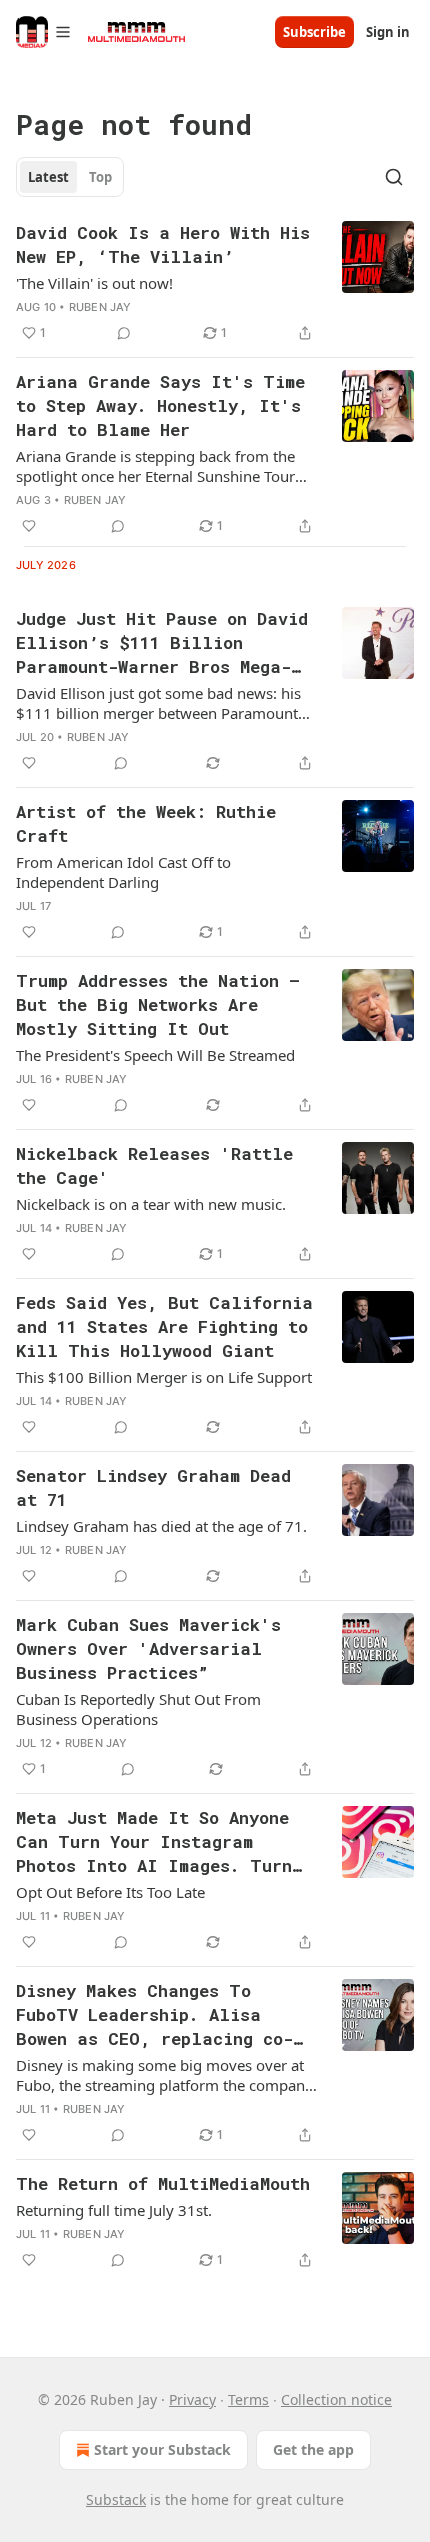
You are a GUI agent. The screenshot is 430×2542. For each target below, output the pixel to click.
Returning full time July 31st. (114, 2210)
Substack (116, 2499)
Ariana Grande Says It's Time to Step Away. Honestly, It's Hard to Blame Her (160, 405)
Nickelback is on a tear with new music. (151, 1204)
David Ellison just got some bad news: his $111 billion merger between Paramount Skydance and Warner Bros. (158, 703)
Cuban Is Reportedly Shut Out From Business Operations (138, 1709)
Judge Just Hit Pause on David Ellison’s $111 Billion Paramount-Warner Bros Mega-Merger (162, 643)
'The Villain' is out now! (94, 283)
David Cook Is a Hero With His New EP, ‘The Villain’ (163, 244)
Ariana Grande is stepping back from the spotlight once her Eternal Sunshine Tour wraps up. (155, 466)
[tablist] (70, 177)
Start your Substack (162, 2449)
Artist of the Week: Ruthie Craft (146, 823)
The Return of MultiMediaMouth (163, 2183)
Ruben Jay (100, 307)
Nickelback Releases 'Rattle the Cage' (154, 1165)
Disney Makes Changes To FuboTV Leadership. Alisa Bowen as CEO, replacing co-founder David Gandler (154, 2015)
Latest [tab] (48, 177)
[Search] (394, 177)
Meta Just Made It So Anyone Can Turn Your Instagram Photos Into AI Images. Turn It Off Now (154, 1842)
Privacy (192, 2399)
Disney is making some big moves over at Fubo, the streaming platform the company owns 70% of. (164, 2075)
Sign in (388, 32)
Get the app (313, 2449)
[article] (215, 283)
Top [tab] (100, 177)
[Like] (29, 526)
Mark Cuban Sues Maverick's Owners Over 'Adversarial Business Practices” (148, 1648)
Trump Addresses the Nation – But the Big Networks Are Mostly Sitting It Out (158, 1004)
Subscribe (314, 32)
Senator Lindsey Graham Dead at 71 (153, 1487)
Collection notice (336, 2399)
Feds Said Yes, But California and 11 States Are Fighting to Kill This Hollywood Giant (164, 1326)
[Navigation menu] (44, 32)
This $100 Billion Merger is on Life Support (164, 1377)
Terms (248, 2399)
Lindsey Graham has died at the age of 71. (161, 1526)
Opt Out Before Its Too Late (110, 1892)
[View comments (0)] (124, 333)
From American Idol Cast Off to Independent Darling (123, 872)
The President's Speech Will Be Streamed (155, 1055)
